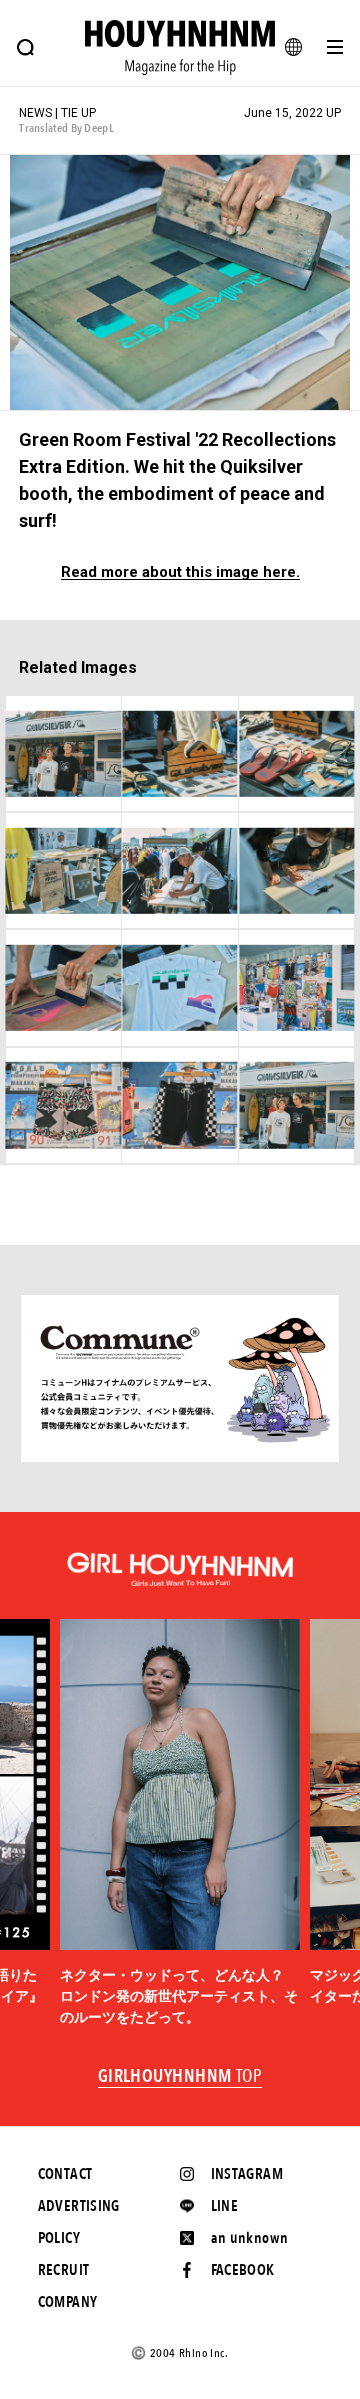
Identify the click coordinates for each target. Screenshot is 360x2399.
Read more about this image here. (180, 572)
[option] (180, 1823)
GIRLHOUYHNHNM (180, 2077)
